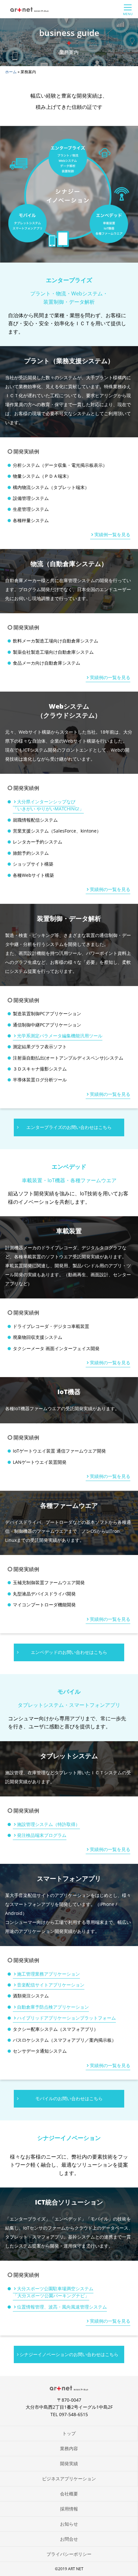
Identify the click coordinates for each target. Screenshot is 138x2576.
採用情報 (69, 2509)
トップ (69, 2433)
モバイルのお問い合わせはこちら (69, 2098)
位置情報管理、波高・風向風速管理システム (62, 2307)
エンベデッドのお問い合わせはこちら (69, 1652)
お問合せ (69, 2539)
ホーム (11, 72)
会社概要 (69, 2494)
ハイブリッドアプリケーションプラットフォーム (66, 2018)
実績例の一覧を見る (110, 677)
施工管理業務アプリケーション (48, 1974)
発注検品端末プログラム (42, 1835)
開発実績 (69, 2463)
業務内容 (69, 2448)
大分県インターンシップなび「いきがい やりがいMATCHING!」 (48, 805)
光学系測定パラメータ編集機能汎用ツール (60, 1036)
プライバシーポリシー (69, 2554)
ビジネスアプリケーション (69, 2479)
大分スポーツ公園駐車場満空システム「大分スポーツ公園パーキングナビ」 (53, 2292)
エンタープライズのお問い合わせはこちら (69, 1127)
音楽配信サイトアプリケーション (51, 1985)
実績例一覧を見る (112, 534)
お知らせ (69, 2524)
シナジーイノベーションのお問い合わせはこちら (69, 2354)
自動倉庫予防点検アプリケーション (53, 2007)
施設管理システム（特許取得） (48, 1824)
